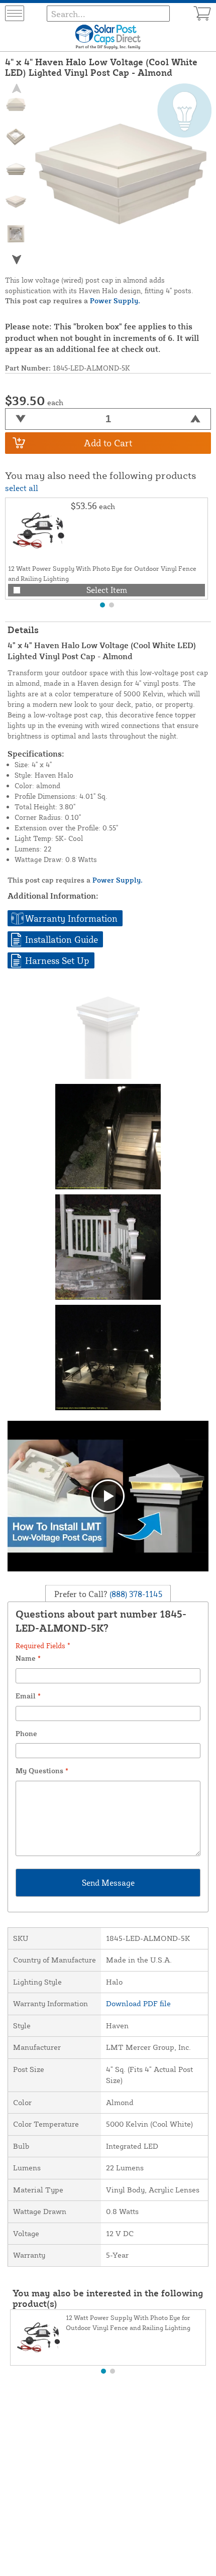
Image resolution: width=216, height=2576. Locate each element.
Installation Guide (62, 939)
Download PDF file (138, 2003)
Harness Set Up (57, 960)
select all (22, 488)
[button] (16, 259)
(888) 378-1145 (135, 1594)
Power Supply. (115, 300)
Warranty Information (71, 918)
